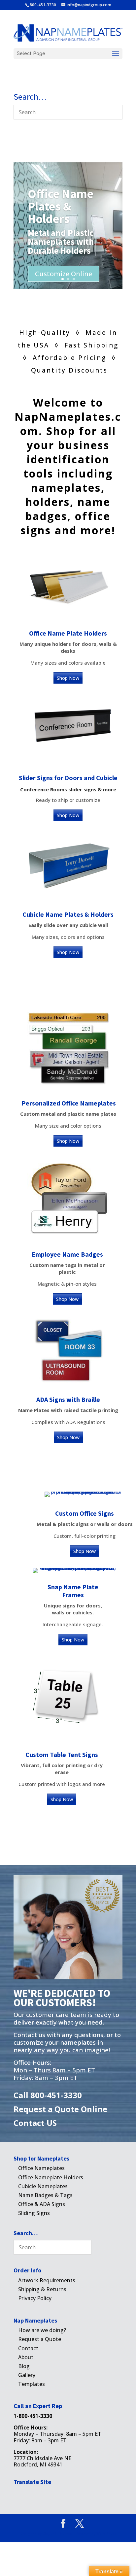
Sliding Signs (34, 2213)
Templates (32, 2384)
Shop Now (68, 678)
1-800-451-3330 (33, 2416)
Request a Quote (40, 2339)
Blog (24, 2366)
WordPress (106, 2534)
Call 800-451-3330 (48, 2095)
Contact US (35, 2123)
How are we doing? (42, 2330)
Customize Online (64, 274)
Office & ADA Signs (42, 2204)
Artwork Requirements (47, 2280)
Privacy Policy (35, 2298)
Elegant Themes (57, 2534)
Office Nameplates (41, 2168)
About (26, 2357)
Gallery (27, 2375)
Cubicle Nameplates (43, 2186)
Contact (28, 2348)
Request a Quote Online (60, 2109)
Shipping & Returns (42, 2289)
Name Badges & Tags (45, 2195)
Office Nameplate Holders (51, 2177)
